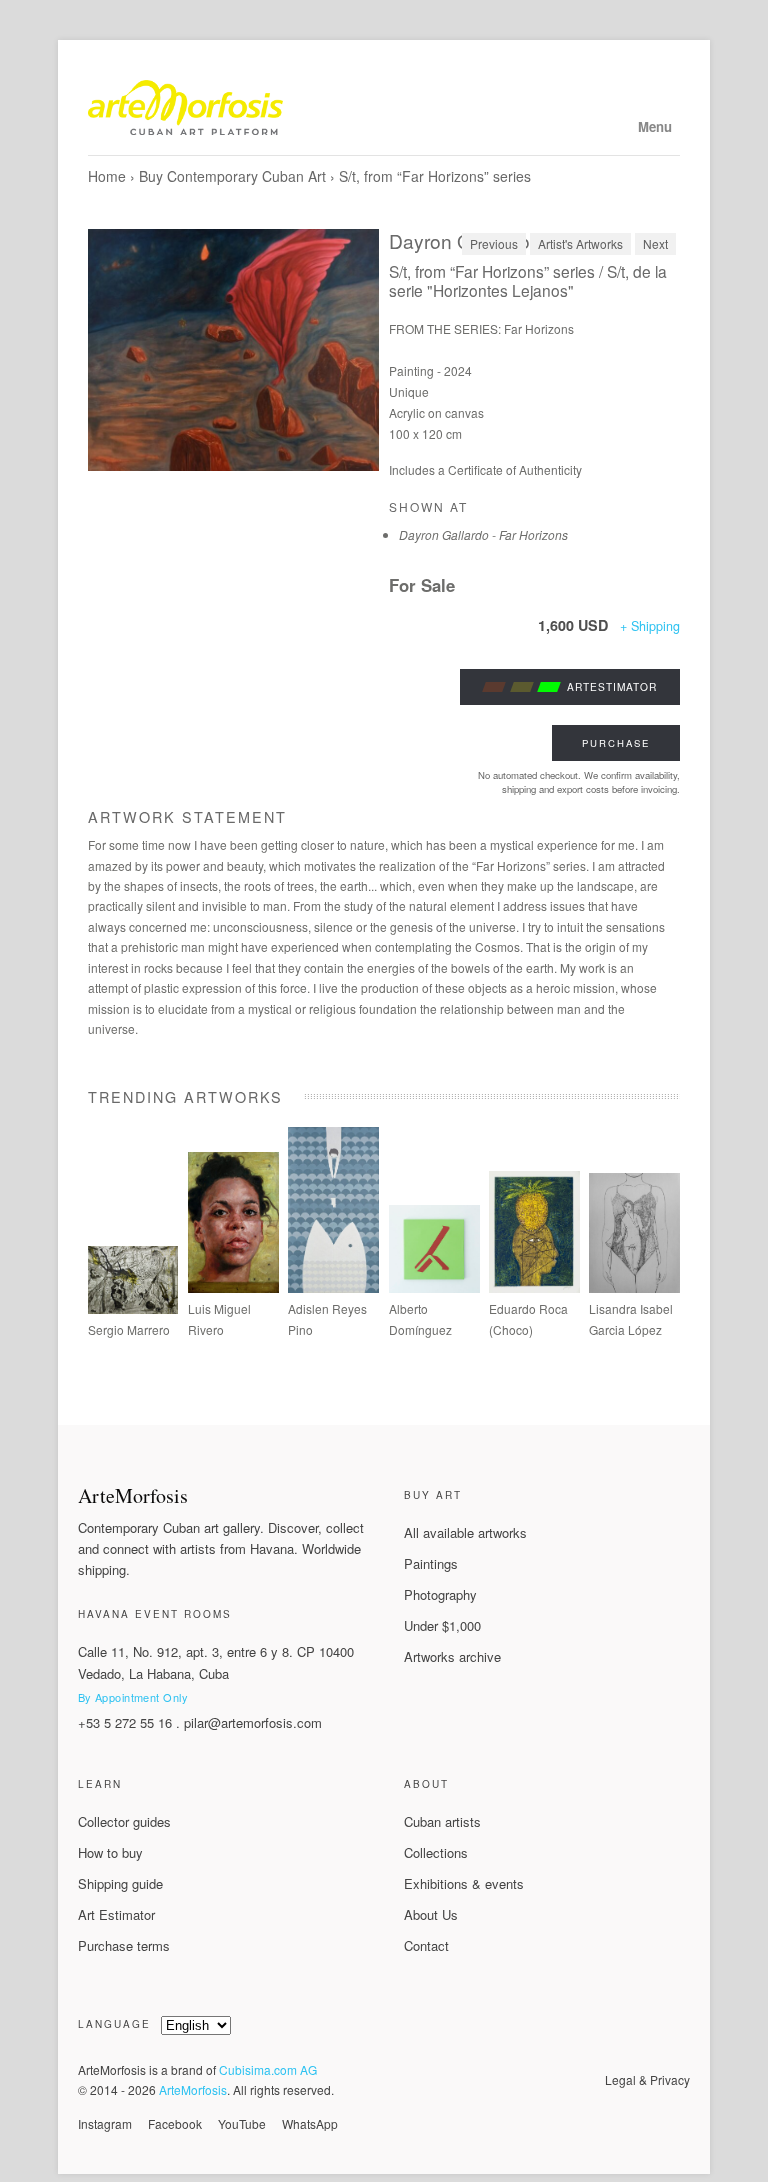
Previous (494, 243)
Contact (426, 1945)
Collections (436, 1852)
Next (655, 243)
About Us (431, 1914)
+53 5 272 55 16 (125, 1722)
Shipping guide (120, 1883)
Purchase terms (124, 1945)
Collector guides (124, 1821)
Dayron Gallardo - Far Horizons (483, 534)
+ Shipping (650, 626)
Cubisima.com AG (268, 2069)
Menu (655, 126)
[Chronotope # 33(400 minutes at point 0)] (133, 1308)
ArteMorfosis (193, 2089)
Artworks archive (452, 1656)
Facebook (175, 2123)
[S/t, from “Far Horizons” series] (234, 350)
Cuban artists (442, 1821)
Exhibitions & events (464, 1883)
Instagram (105, 2123)
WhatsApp (310, 2123)
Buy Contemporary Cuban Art (232, 176)
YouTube (242, 2123)
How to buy (110, 1852)
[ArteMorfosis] (384, 112)
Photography (440, 1594)
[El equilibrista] (534, 1287)
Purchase (616, 743)
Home (107, 176)
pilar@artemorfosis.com (253, 1722)
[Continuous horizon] (233, 1287)
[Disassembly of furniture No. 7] (434, 1287)
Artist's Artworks (580, 243)
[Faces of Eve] (634, 1287)
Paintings (431, 1563)
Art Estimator (116, 1914)
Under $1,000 (442, 1625)
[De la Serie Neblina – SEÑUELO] (333, 1287)
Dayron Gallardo (459, 240)
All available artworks (465, 1532)
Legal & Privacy (647, 2079)
